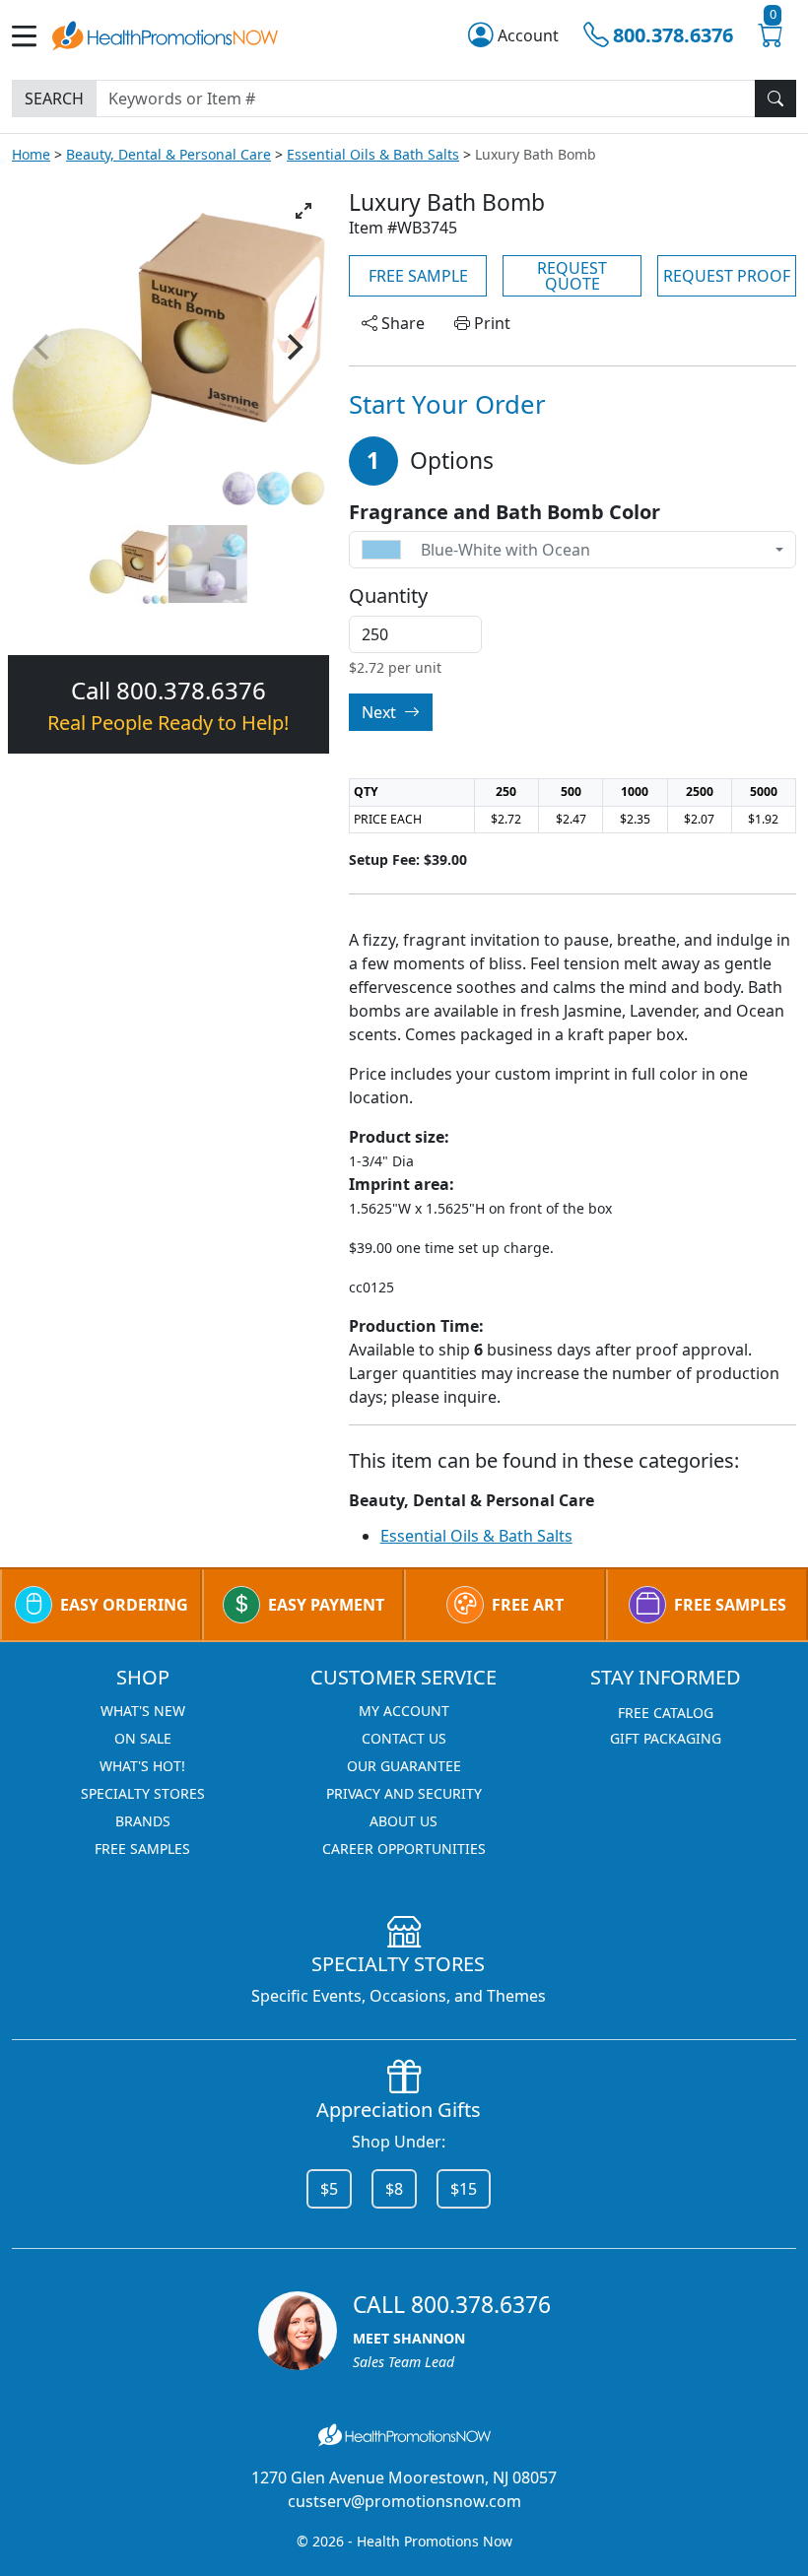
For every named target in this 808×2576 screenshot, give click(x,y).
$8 (394, 2189)
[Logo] (165, 34)
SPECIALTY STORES (143, 1793)
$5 (329, 2189)
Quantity (388, 596)
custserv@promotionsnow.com (404, 2501)
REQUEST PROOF (727, 276)
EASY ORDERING (124, 1605)
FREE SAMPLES (730, 1605)
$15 (464, 2189)
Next (381, 712)
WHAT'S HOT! (142, 1766)
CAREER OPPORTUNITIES (404, 1849)
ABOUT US (404, 1821)
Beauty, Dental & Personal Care (168, 154)
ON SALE (143, 1738)
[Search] (775, 99)
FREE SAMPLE (418, 276)
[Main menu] (32, 36)
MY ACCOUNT (404, 1711)
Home (31, 154)
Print (490, 323)
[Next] (294, 347)
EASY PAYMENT (326, 1605)
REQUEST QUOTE (572, 276)
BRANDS (143, 1821)
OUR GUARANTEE (404, 1766)
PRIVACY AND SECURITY (404, 1793)
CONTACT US (404, 1738)
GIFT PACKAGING (666, 1738)
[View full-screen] (303, 211)
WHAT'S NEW (143, 1711)
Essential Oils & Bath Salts (373, 154)
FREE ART (528, 1605)
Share (401, 323)
